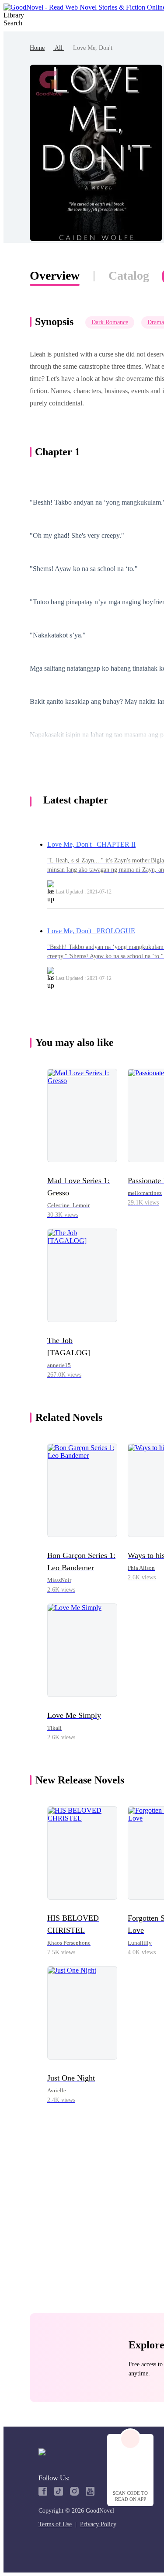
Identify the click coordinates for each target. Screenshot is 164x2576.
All (59, 48)
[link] (37, 48)
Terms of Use (55, 2524)
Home (37, 48)
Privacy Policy (98, 2524)
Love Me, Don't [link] (93, 48)
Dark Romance (110, 322)
